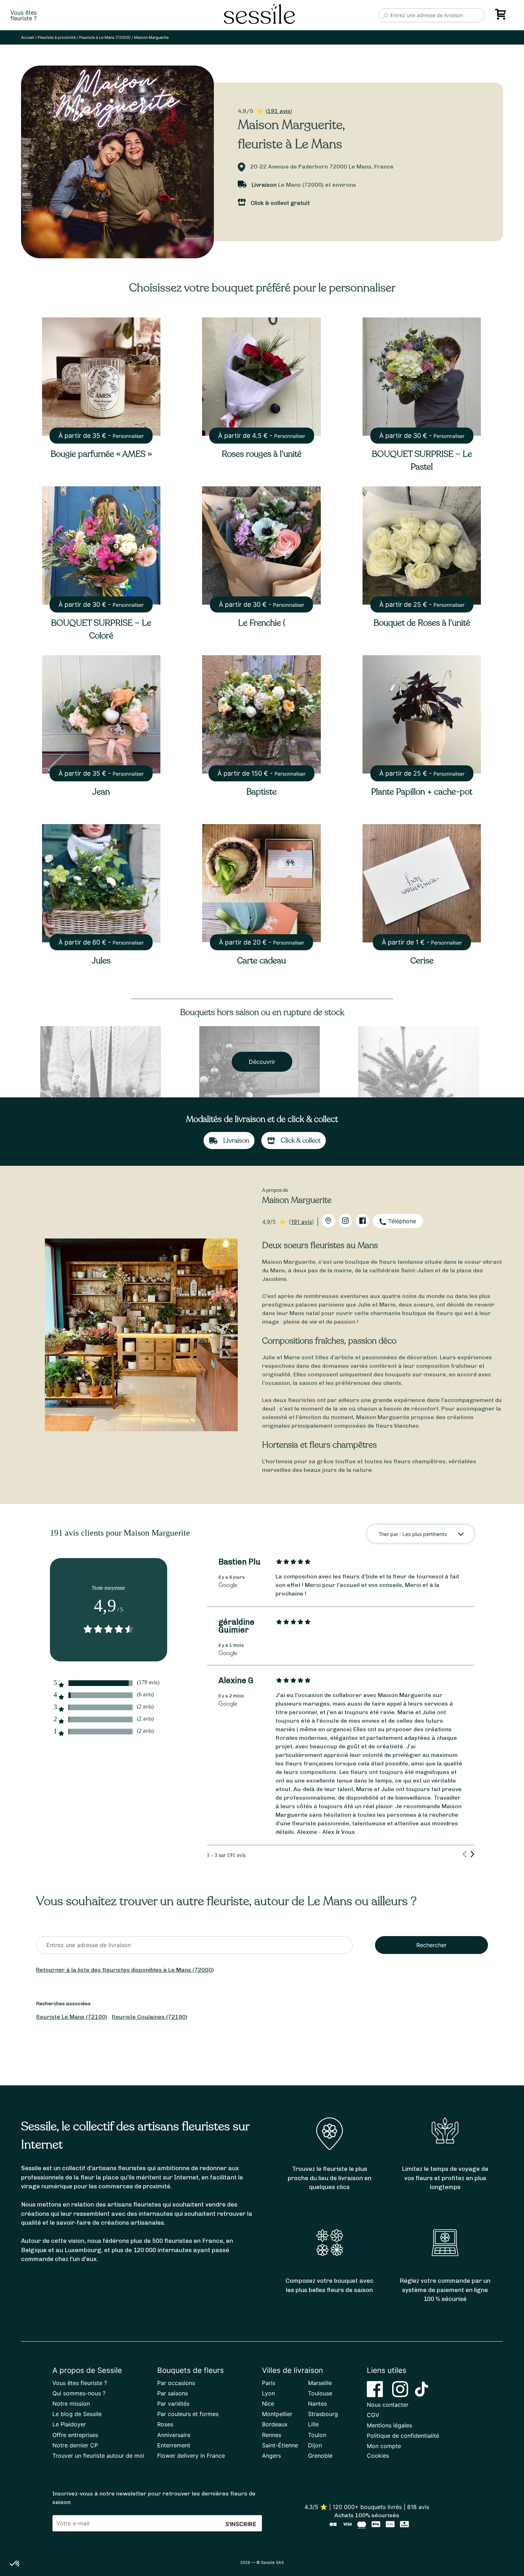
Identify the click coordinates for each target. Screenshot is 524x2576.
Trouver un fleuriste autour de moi (98, 2456)
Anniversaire (174, 2435)
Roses (165, 2424)
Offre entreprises (75, 2435)
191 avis (279, 111)
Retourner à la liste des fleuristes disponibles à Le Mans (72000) (125, 1970)
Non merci (32, 2540)
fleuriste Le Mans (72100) (72, 2017)
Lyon (268, 2393)
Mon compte (384, 2446)
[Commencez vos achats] (502, 17)
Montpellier (277, 2414)
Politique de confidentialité (403, 2436)
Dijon (315, 2445)
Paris (269, 2383)
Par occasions (176, 2383)
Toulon (317, 2435)
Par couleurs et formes (188, 2414)
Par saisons (173, 2393)
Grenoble (320, 2456)
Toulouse (320, 2393)
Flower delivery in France (191, 2456)
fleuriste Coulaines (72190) (150, 2017)
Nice (268, 2404)
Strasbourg (323, 2414)
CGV (373, 2415)
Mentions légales (389, 2425)
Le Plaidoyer (69, 2424)
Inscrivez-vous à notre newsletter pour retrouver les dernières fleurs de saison (154, 2498)
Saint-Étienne (280, 2445)
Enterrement (174, 2445)
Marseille (320, 2383)
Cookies (378, 2456)
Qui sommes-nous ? (79, 2393)
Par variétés (173, 2404)
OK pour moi (132, 2540)
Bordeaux (275, 2424)
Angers (271, 2456)
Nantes (317, 2404)
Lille (313, 2424)
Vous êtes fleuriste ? (80, 2383)
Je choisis (82, 2540)
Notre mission (71, 2404)
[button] (15, 2564)
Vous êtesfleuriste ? (24, 15)
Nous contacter (388, 2405)
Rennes (272, 2435)
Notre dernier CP (75, 2445)
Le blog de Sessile (77, 2414)
